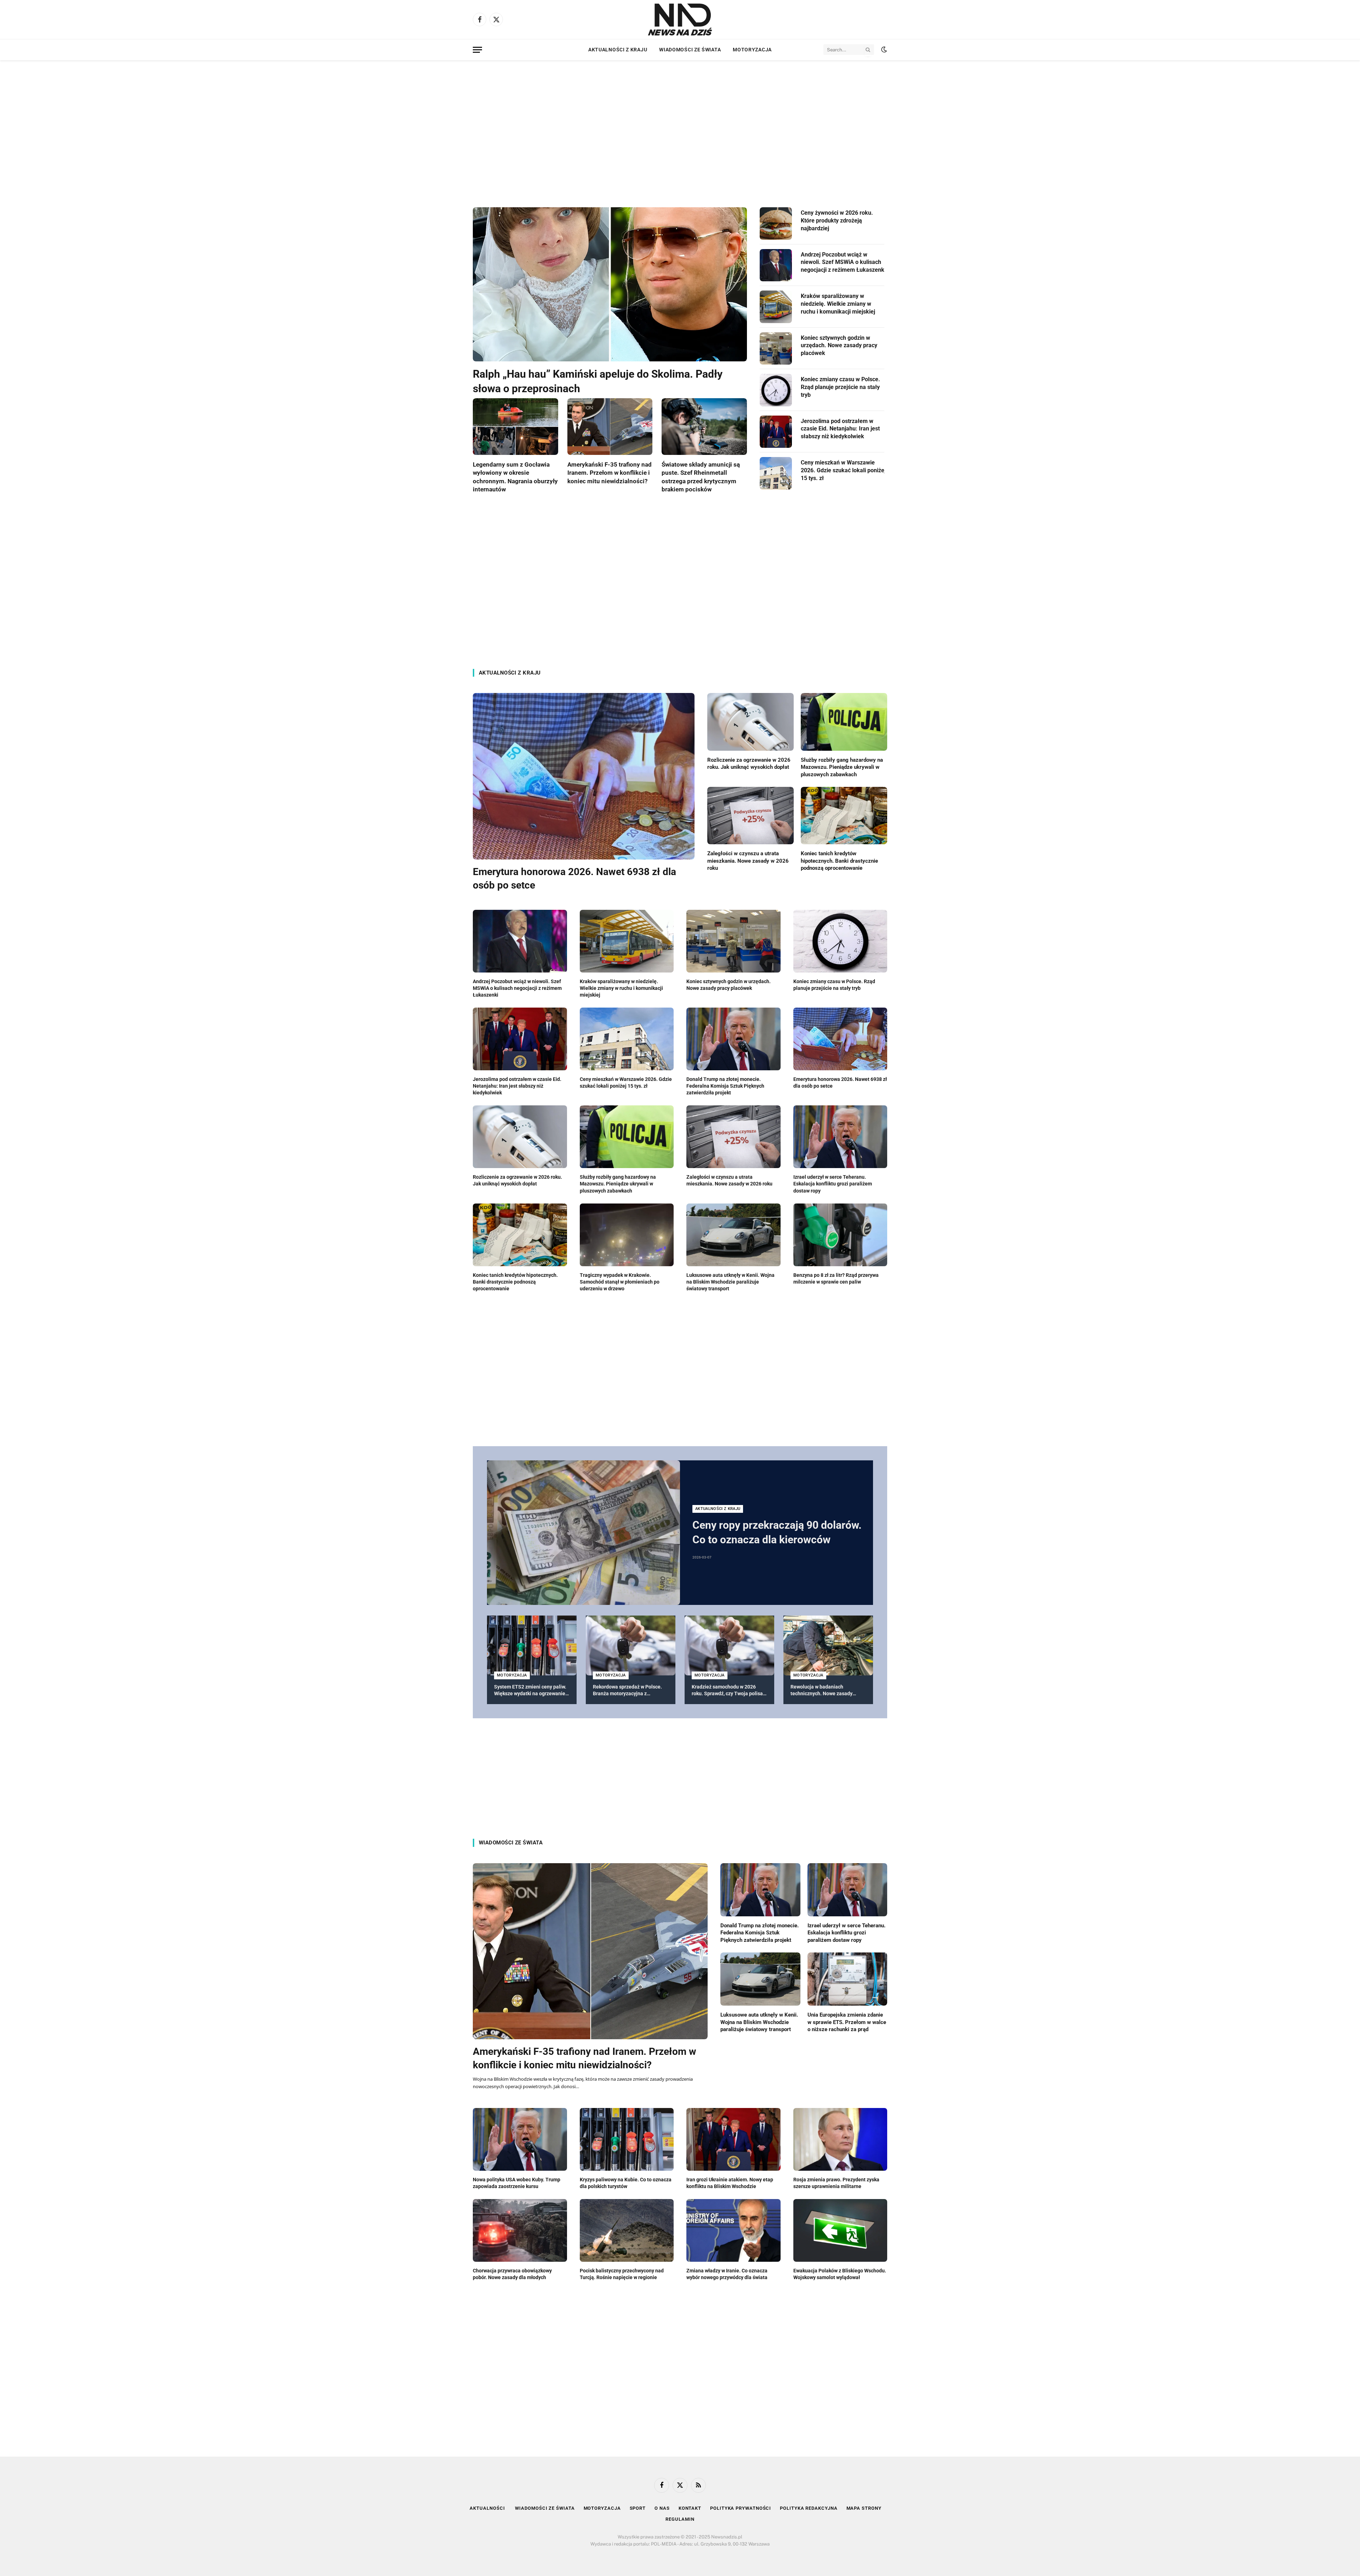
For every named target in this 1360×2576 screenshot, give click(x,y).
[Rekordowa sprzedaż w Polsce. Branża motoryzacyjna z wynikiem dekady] (631, 1645)
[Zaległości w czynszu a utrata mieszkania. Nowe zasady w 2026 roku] (750, 816)
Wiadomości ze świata (690, 50)
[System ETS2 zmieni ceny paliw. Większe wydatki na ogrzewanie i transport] (532, 1645)
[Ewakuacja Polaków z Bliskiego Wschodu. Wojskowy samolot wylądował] (840, 2230)
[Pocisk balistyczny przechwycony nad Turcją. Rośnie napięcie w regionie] (627, 2230)
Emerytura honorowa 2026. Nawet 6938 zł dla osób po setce (574, 878)
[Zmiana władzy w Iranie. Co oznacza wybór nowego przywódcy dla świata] (733, 2230)
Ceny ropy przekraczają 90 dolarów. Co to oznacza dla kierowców (777, 1532)
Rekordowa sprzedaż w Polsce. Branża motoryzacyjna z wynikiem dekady (627, 1690)
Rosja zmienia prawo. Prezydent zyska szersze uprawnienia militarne (836, 2183)
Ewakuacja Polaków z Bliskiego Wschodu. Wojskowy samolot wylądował (840, 2274)
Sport (638, 2508)
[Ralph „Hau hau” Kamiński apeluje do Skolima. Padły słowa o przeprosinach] (610, 284)
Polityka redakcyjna (809, 2508)
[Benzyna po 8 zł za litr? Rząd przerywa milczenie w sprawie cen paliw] (840, 1235)
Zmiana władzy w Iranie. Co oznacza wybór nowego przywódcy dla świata (727, 2274)
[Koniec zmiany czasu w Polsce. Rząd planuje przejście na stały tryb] (776, 390)
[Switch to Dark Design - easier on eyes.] (883, 50)
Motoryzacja (752, 50)
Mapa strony (864, 2508)
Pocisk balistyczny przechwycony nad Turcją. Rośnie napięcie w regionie (622, 2274)
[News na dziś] (680, 19)
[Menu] (477, 50)
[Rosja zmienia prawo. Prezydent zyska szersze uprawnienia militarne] (840, 2139)
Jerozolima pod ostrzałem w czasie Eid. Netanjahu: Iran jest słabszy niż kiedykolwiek (840, 429)
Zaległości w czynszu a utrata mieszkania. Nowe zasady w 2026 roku (748, 861)
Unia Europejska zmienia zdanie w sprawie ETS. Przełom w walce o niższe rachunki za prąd (847, 2022)
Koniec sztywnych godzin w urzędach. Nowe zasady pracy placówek (839, 346)
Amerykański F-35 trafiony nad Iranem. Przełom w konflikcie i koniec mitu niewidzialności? (610, 473)
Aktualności (488, 2508)
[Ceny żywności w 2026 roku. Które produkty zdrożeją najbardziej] (776, 224)
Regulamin (680, 2519)
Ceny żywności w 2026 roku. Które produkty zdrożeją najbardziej (837, 221)
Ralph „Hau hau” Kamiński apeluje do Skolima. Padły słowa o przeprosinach (598, 381)
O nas (662, 2508)
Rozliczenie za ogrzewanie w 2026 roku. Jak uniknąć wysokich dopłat (749, 763)
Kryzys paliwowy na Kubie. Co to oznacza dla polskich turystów (626, 2183)
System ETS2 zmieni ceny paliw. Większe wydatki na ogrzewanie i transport (531, 1690)
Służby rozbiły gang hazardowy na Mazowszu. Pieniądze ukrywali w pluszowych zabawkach (842, 767)
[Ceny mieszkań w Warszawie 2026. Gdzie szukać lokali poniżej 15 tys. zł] (776, 473)
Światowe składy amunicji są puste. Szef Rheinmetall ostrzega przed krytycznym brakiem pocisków (701, 477)
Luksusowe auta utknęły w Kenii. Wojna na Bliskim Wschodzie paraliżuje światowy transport (730, 1282)
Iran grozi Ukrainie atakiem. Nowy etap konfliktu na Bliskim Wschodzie (730, 2183)
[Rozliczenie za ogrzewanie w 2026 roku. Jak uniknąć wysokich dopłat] (750, 722)
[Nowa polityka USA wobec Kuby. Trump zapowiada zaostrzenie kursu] (520, 2139)
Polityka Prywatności (741, 2508)
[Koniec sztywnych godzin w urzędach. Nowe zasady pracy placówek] (776, 349)
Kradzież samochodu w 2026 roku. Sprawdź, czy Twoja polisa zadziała (727, 1690)
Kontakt (690, 2508)
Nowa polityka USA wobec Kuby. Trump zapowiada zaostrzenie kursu (517, 2183)
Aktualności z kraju (618, 50)
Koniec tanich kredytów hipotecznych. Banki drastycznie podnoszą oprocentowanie (839, 861)
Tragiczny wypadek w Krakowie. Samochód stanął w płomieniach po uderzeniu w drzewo (620, 1282)
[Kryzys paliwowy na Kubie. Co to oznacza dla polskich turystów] (627, 2139)
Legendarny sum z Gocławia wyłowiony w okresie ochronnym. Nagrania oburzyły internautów (515, 477)
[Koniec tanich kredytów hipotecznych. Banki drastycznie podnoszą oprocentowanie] (844, 816)
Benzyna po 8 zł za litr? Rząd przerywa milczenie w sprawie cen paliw (836, 1278)
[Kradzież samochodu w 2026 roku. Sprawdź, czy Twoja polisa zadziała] (729, 1645)
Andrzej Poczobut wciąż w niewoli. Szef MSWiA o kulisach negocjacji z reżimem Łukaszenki (843, 262)
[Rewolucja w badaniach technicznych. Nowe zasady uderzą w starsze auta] (828, 1645)
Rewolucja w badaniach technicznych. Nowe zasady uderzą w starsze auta (821, 1690)
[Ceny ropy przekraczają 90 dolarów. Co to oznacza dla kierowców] (583, 1533)
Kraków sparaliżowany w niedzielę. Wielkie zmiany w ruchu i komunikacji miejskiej (838, 304)
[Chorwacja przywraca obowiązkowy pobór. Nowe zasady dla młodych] (520, 2230)
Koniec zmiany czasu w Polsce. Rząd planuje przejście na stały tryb (840, 387)
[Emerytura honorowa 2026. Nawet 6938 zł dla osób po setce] (584, 776)
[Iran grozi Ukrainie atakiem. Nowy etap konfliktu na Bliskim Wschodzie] (733, 2139)
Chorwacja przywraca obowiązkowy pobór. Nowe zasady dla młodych (512, 2274)
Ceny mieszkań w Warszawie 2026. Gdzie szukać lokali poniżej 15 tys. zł (843, 470)
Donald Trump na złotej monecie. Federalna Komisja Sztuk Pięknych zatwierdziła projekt (725, 1086)
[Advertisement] (680, 128)
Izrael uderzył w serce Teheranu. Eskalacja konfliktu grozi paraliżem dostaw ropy (833, 1184)
